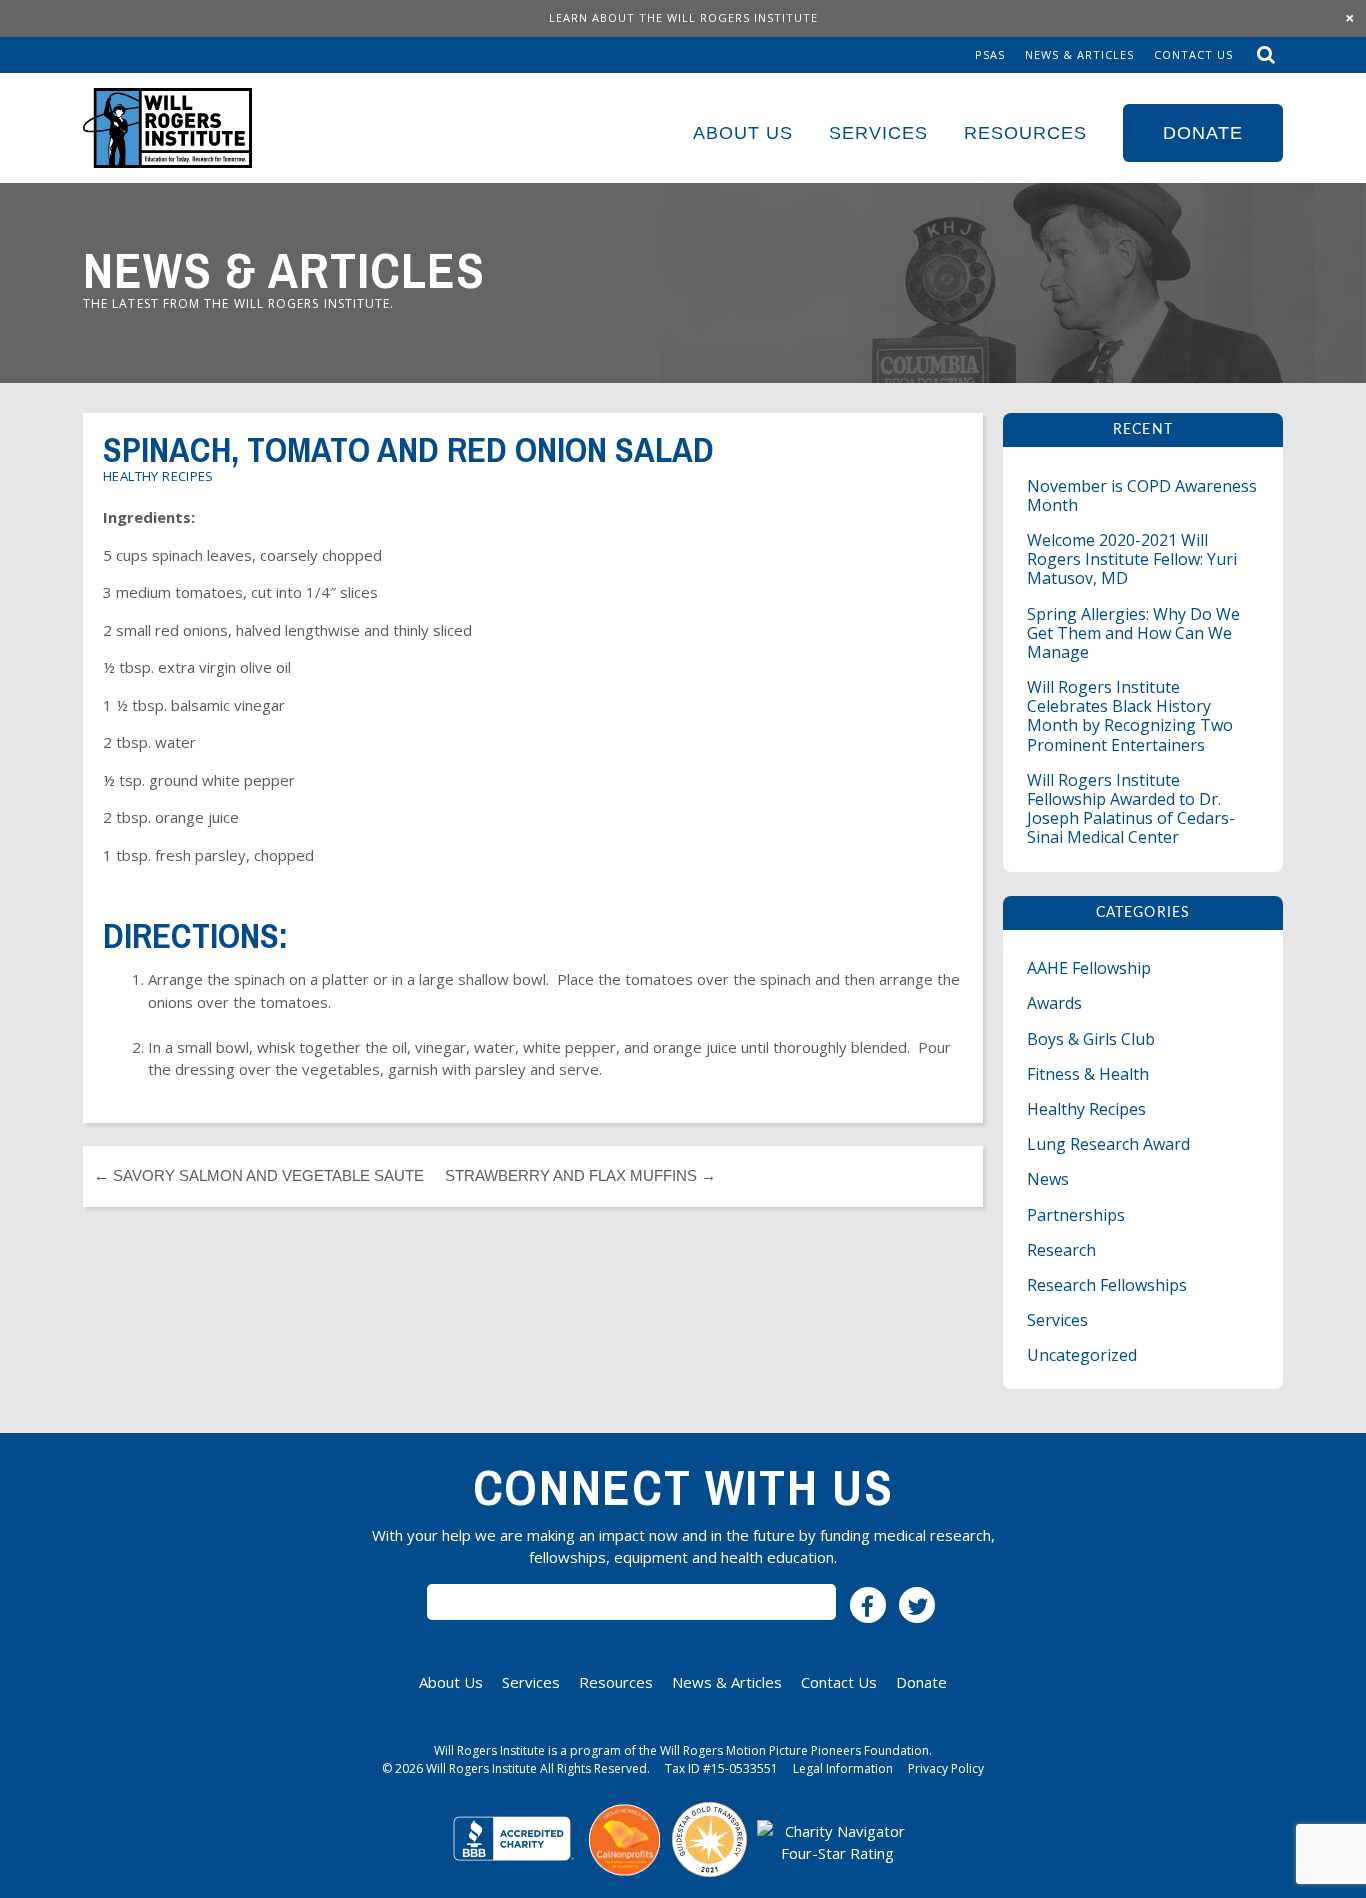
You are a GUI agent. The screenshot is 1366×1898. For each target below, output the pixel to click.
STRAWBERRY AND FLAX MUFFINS (580, 1175)
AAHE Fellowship (1089, 968)
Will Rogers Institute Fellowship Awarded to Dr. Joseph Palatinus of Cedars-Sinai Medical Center (1131, 809)
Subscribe (632, 1602)
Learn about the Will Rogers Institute (683, 17)
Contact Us (1193, 54)
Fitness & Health (1088, 1074)
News (1048, 1179)
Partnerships (1076, 1215)
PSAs (990, 54)
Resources (1025, 133)
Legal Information (843, 1768)
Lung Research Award (1108, 1144)
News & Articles (1079, 54)
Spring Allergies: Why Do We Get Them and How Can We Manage (1133, 633)
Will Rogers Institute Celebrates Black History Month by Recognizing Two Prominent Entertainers (1130, 716)
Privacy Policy (946, 1768)
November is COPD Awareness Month (1142, 495)
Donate (1203, 133)
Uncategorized (1082, 1355)
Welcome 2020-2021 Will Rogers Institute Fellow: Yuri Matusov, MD (1132, 559)
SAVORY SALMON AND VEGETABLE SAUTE (259, 1175)
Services (878, 133)
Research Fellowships (1107, 1285)
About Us (743, 133)
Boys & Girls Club (1091, 1039)
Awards (1054, 1003)
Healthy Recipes (158, 476)
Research (1061, 1250)
